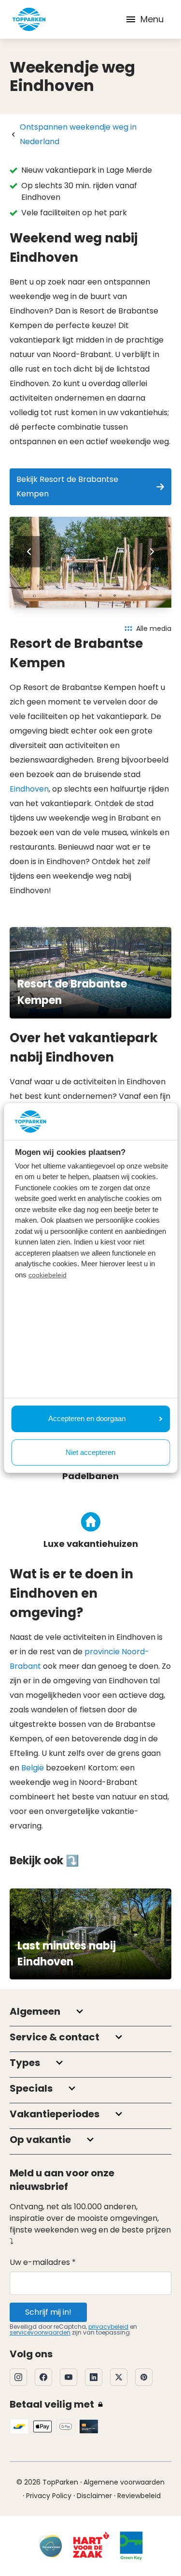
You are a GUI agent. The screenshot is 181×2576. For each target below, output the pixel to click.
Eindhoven (29, 789)
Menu (152, 19)
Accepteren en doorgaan (87, 1418)
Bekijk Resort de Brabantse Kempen (67, 487)
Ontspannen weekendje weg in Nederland (78, 134)
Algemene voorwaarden (124, 2482)
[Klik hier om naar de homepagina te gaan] (29, 19)
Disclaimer (94, 2496)
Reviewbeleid (139, 2496)
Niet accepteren (90, 1452)
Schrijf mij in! (48, 2312)
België (33, 1768)
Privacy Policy (49, 2496)
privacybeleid (108, 2327)
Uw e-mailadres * (43, 2262)
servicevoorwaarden (40, 2332)
